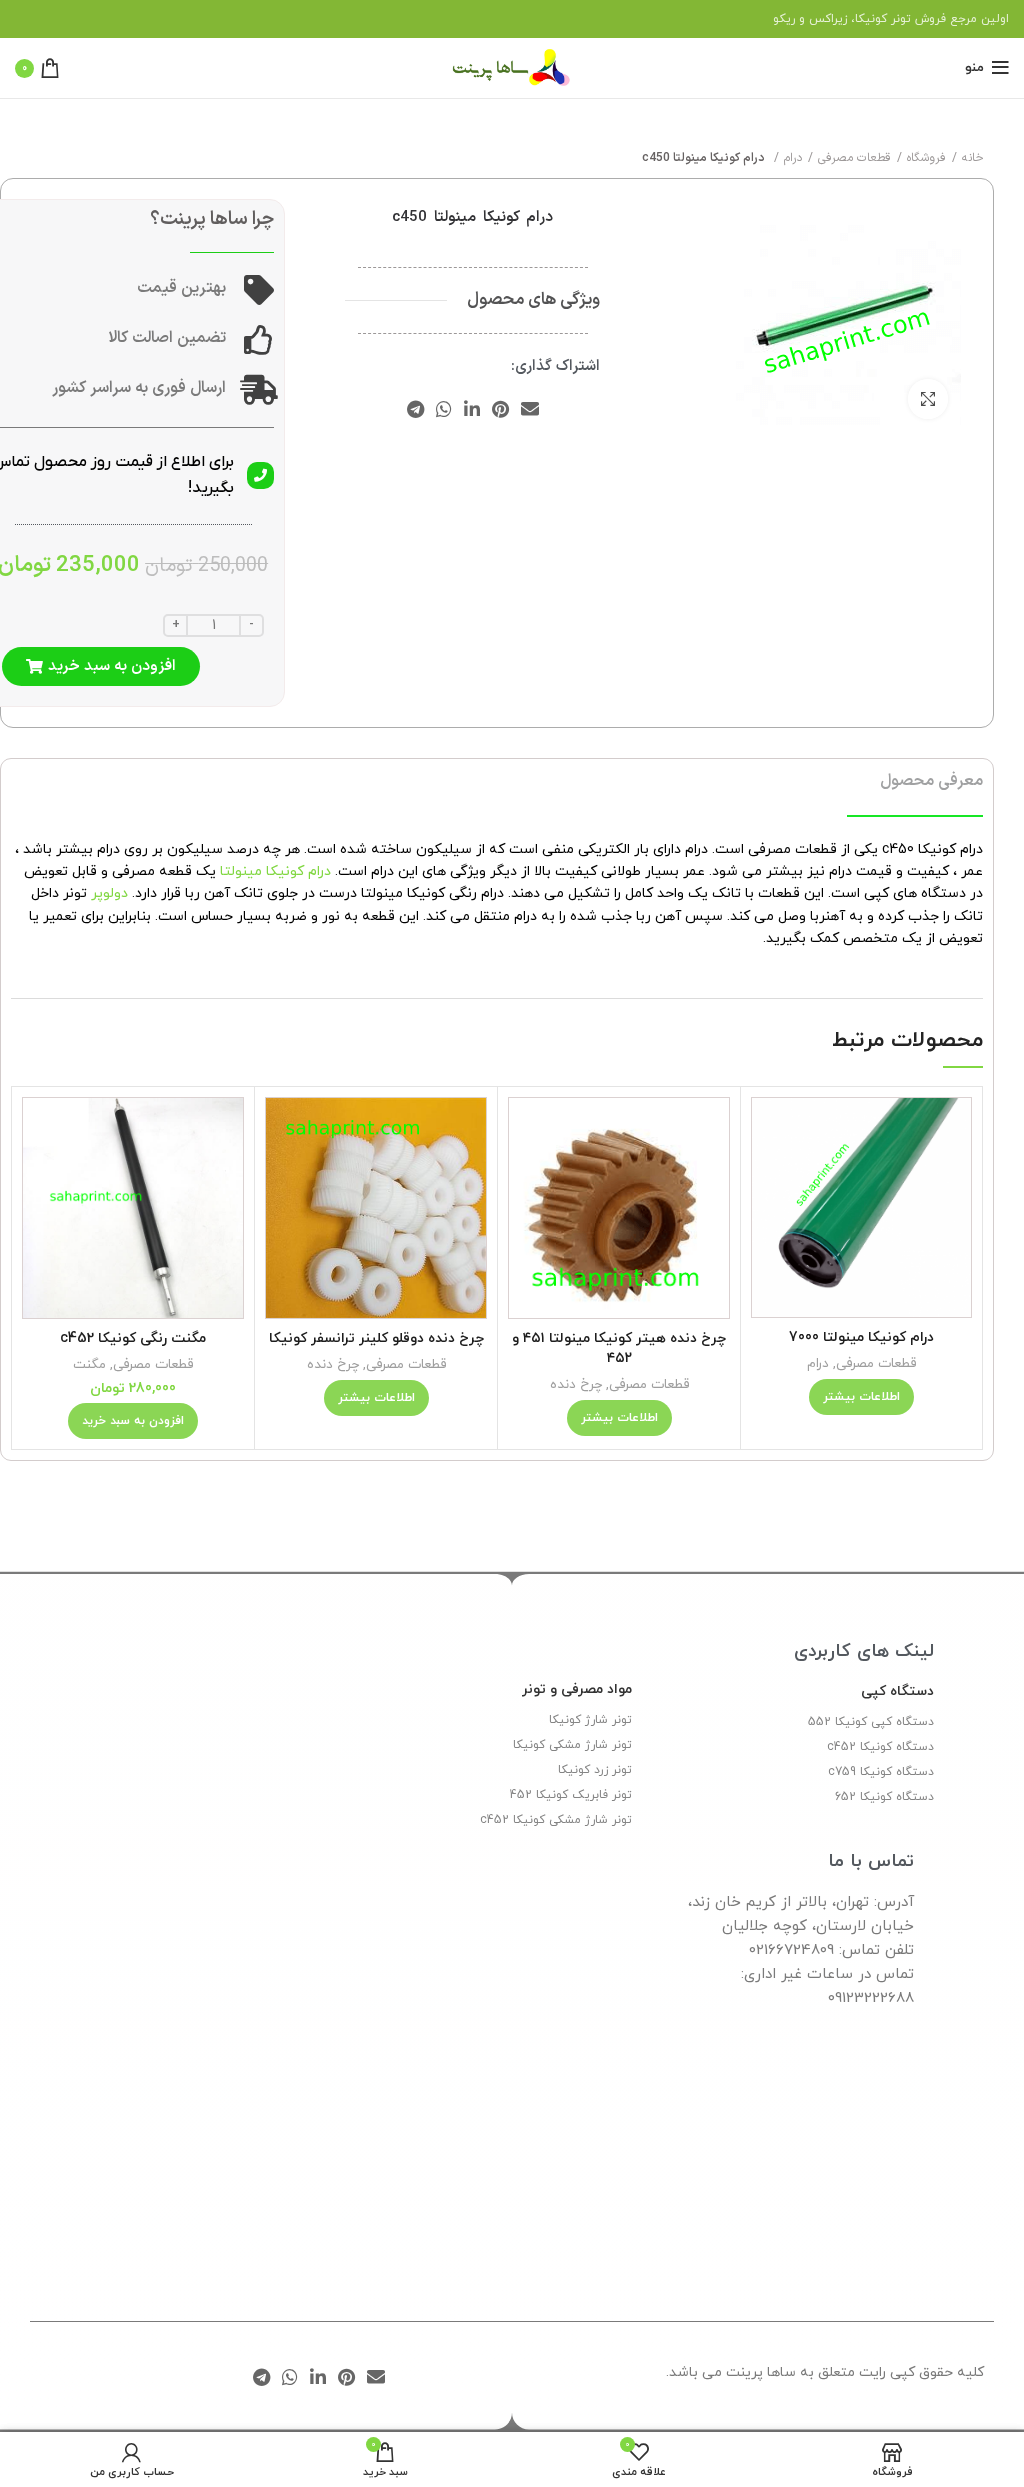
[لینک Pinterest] (500, 409)
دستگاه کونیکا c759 (881, 1772)
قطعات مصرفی (854, 158)
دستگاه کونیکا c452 (880, 1747)
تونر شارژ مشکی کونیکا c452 (556, 1820)
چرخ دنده (576, 1384)
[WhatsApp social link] (444, 409)
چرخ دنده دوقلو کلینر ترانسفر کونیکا (376, 1338)
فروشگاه (926, 158)
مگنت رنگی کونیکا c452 (133, 1338)
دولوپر (109, 893)
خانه (973, 158)
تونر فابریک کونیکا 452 (571, 1795)
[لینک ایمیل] (530, 409)
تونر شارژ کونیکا (590, 1720)
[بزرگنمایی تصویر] (928, 399)
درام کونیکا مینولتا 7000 (861, 1337)
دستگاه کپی (897, 1691)
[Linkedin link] (472, 409)
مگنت (89, 1364)
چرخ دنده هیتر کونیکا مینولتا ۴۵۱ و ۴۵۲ (619, 1348)
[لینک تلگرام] (415, 409)
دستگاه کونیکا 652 (884, 1797)
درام (793, 158)
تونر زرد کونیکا (595, 1770)
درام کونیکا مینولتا (275, 871)
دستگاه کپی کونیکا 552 (871, 1722)
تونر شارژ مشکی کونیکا (572, 1745)
